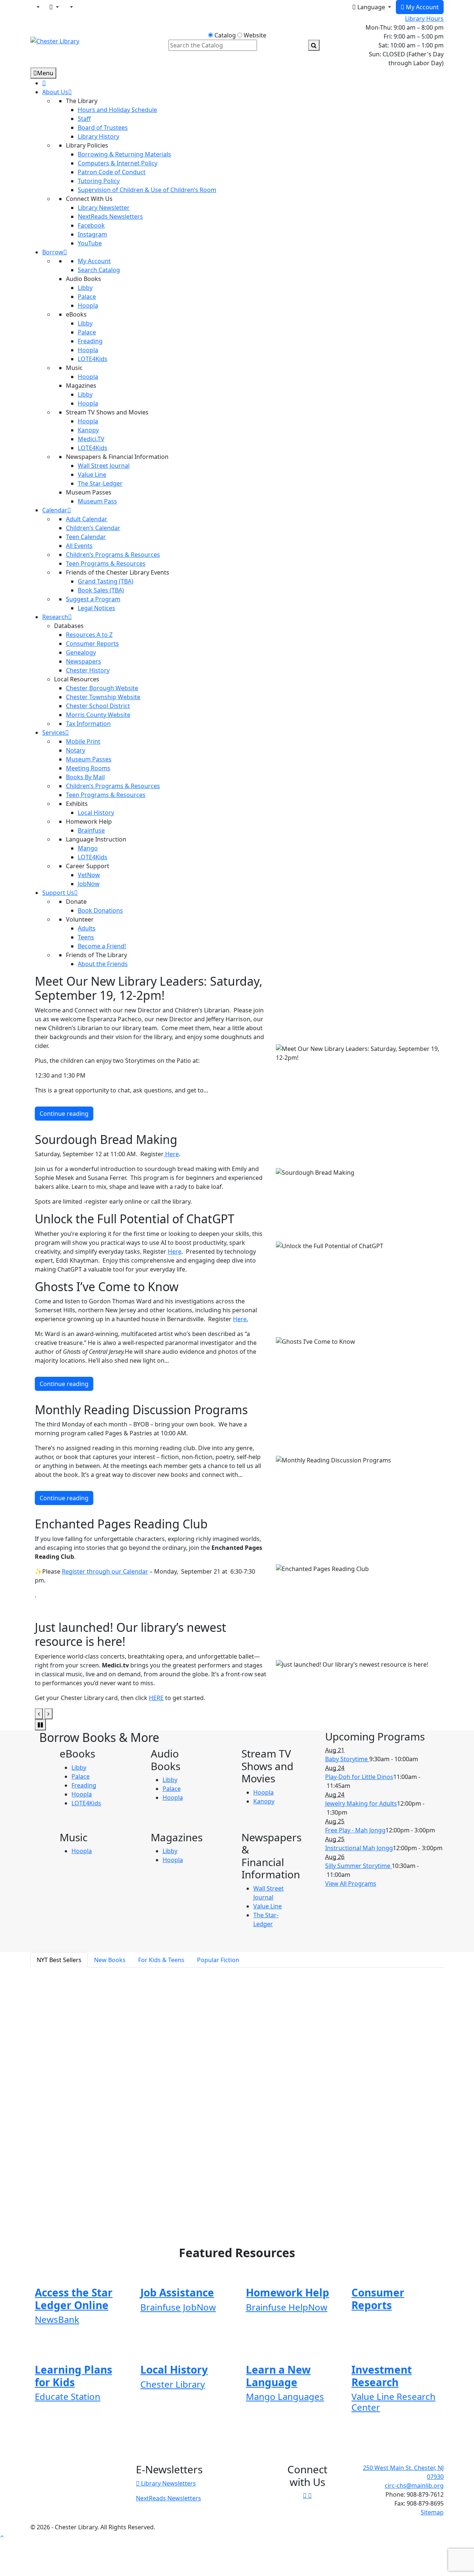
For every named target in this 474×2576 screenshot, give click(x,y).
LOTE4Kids (86, 1803)
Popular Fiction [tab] (218, 1960)
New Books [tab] (110, 1960)
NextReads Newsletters (168, 2498)
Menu (45, 73)
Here (171, 1154)
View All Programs (351, 1884)
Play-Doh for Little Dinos (359, 1777)
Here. (241, 1319)
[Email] (54, 7)
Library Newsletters (168, 2483)
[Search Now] (314, 45)
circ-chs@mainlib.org (414, 2486)
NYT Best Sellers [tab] (59, 1960)
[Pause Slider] (40, 1725)
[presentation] (39, 1714)
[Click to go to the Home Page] (55, 40)
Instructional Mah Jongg (359, 1848)
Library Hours (424, 19)
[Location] (37, 7)
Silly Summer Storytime (358, 1866)
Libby (79, 1768)
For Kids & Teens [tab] (161, 1960)
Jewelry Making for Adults (361, 1803)
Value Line (268, 1906)
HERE (156, 1698)
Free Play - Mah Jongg (355, 1830)
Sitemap (432, 2512)
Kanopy (264, 1801)
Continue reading (64, 1114)
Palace (81, 1776)
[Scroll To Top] (2, 2536)
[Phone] (71, 7)
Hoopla (82, 1794)
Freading (84, 1785)
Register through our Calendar (105, 1571)
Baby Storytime (347, 1759)
